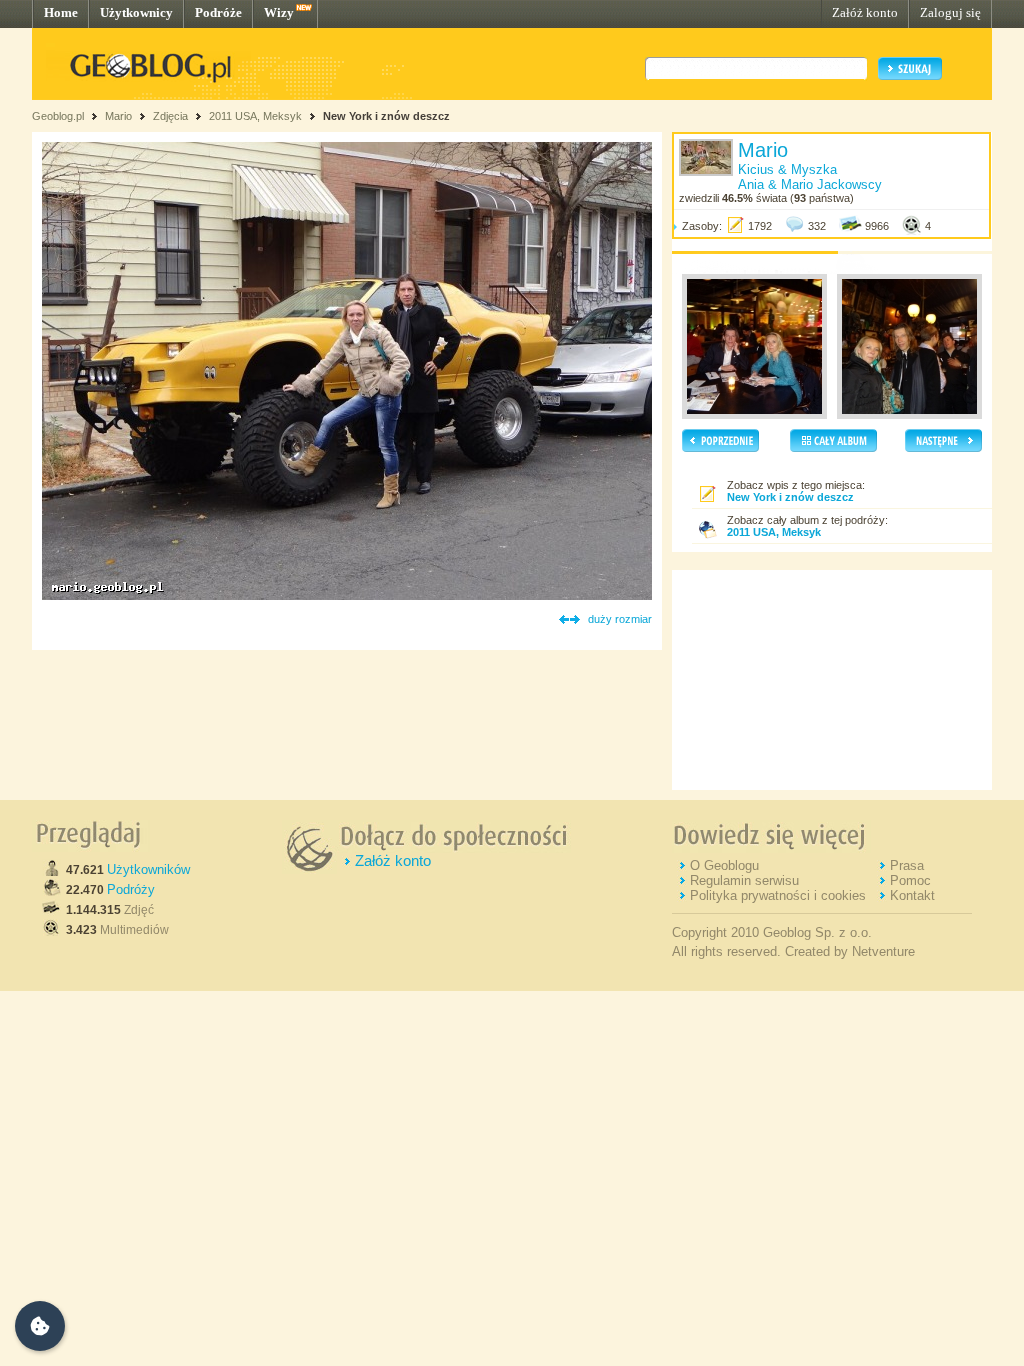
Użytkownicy (136, 12)
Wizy (279, 12)
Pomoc (910, 880)
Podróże (218, 12)
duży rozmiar (620, 619)
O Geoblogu (724, 865)
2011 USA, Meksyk (255, 116)
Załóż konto (865, 12)
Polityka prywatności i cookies (778, 895)
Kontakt (912, 895)
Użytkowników (148, 869)
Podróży (131, 889)
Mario (118, 116)
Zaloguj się (950, 12)
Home (61, 12)
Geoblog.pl (58, 116)
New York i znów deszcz (386, 116)
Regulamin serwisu (744, 880)
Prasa (907, 865)
